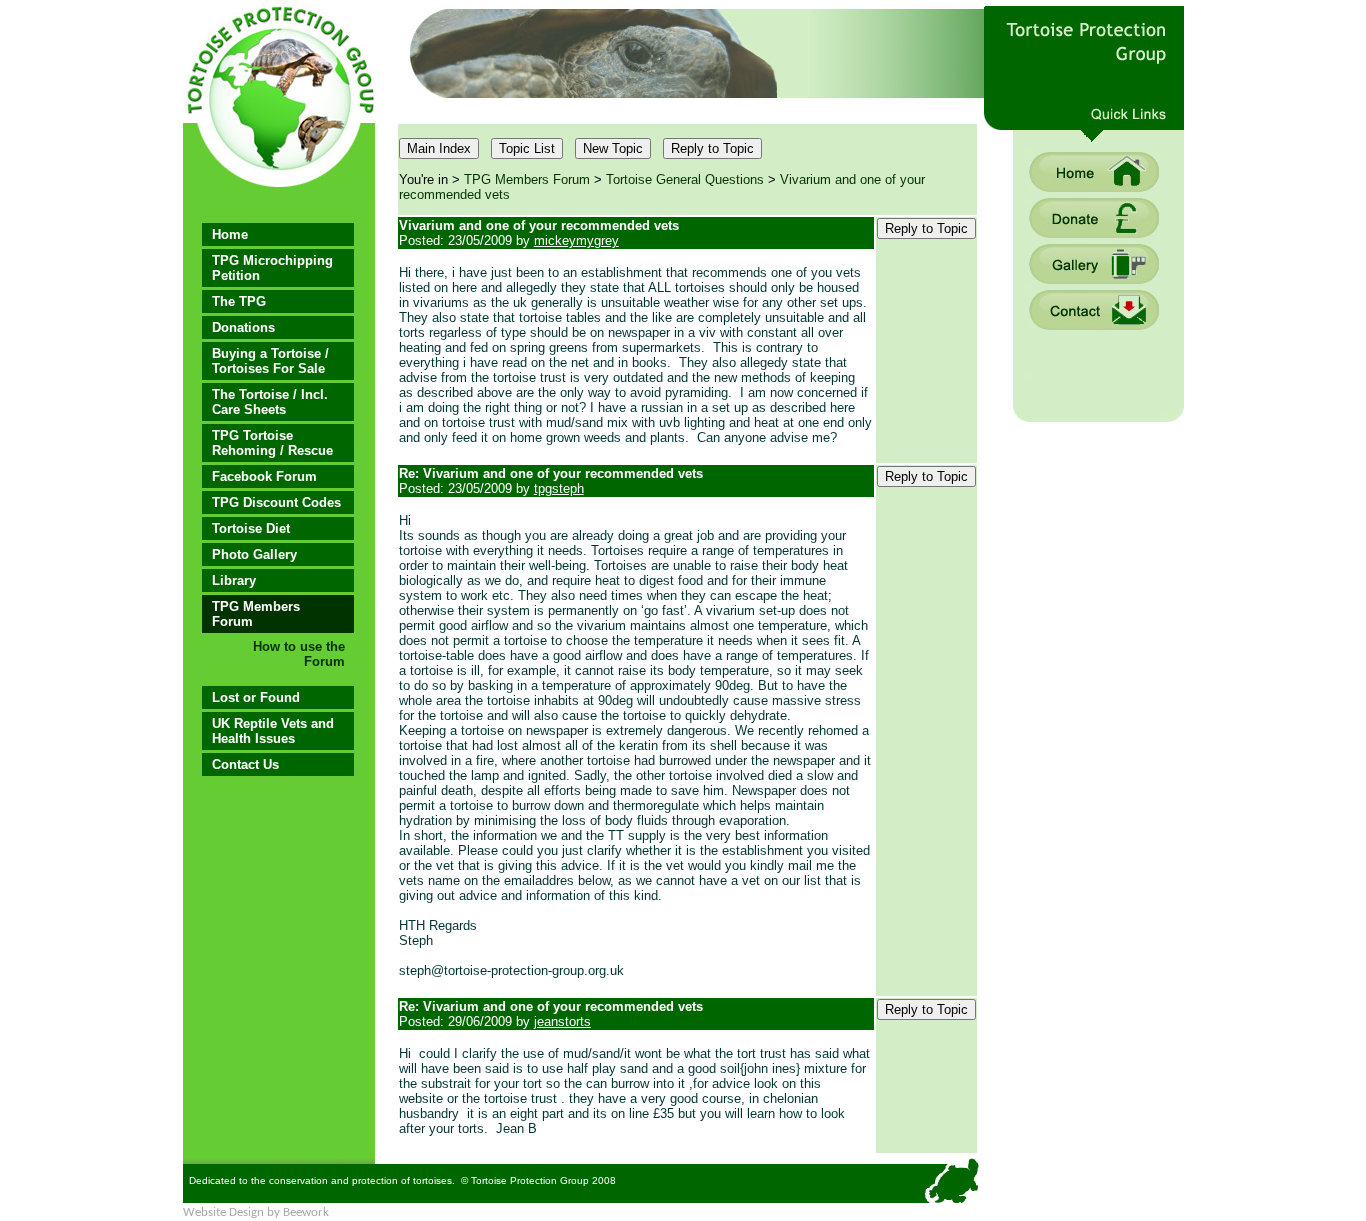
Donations (243, 327)
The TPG (239, 301)
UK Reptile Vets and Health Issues (273, 731)
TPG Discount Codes (276, 502)
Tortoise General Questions (685, 179)
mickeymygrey (576, 240)
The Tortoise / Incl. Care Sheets (270, 402)
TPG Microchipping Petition (272, 268)
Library (234, 580)
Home (230, 234)
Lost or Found (256, 697)
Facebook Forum (264, 476)
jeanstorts (562, 1021)
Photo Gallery (254, 554)
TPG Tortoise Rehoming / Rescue (272, 443)
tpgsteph (559, 488)
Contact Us (245, 764)
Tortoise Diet (251, 528)
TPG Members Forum (256, 614)
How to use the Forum (299, 654)
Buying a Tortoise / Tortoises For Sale (270, 361)
